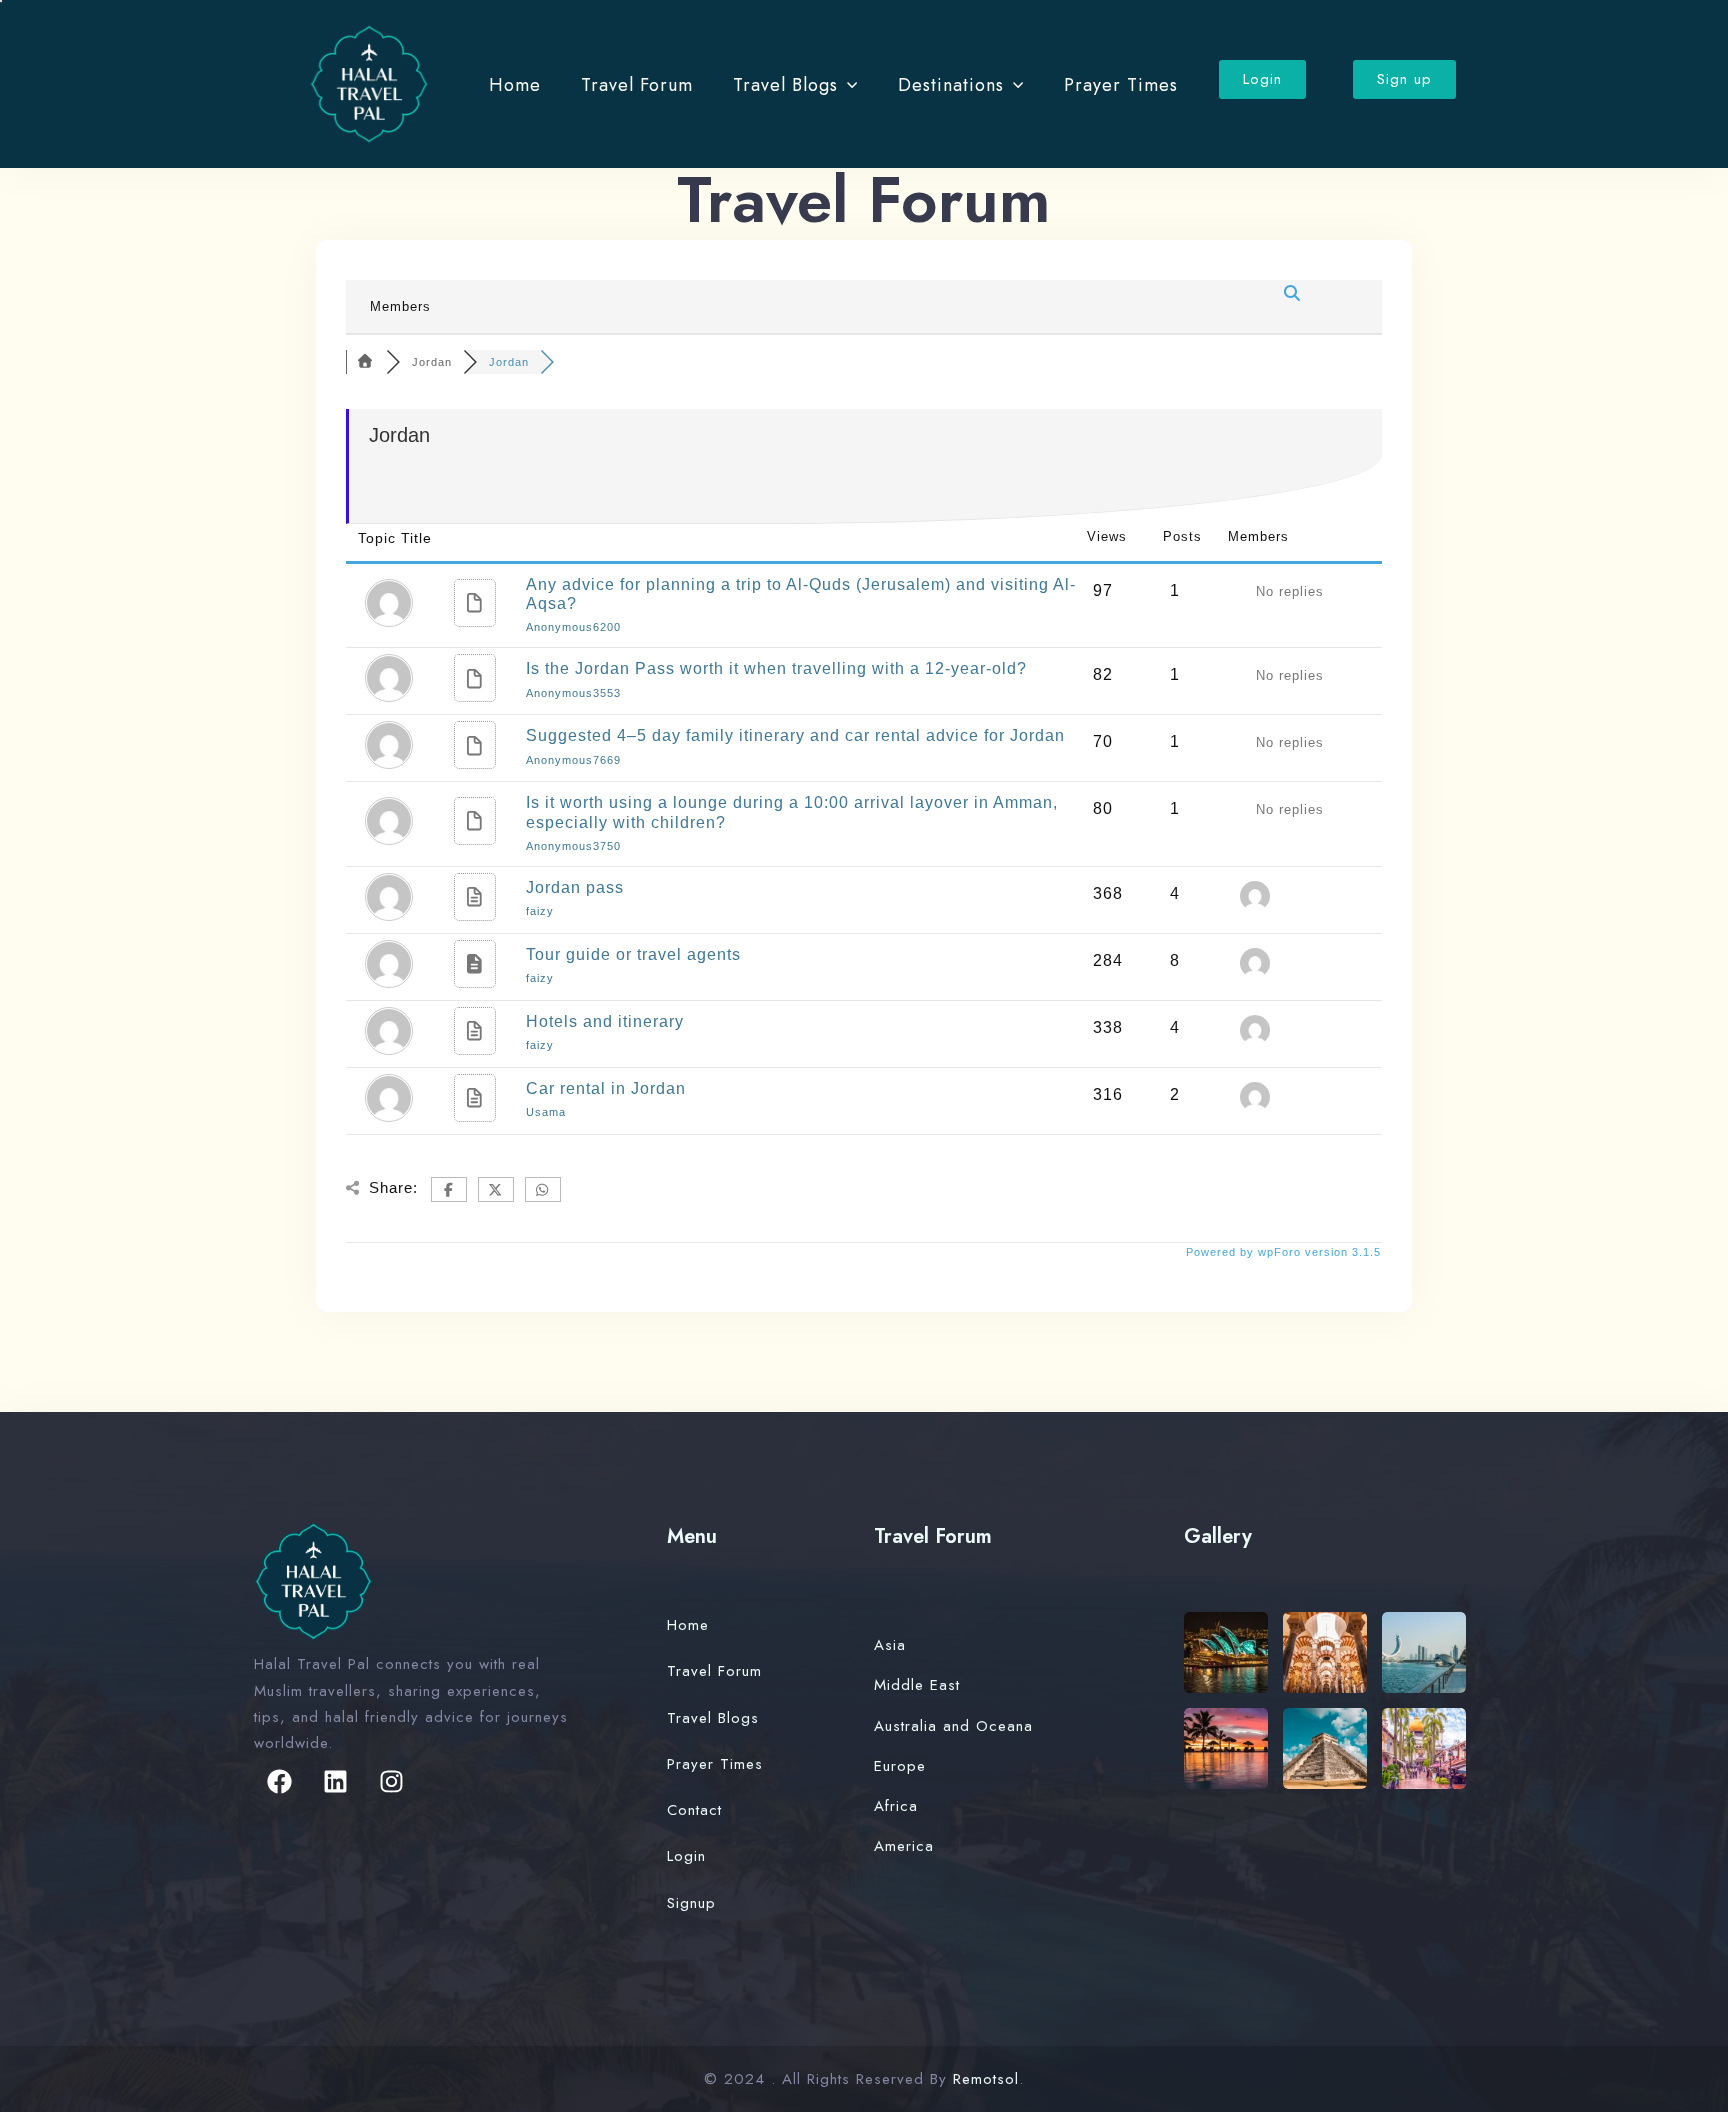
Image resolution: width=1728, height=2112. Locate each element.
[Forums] (366, 362)
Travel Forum (637, 85)
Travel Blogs (785, 85)
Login (686, 1856)
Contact (694, 1810)
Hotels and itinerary (605, 1021)
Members (400, 306)
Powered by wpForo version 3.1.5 (1281, 1252)
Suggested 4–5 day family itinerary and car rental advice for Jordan (795, 735)
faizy (540, 911)
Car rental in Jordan (606, 1088)
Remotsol (986, 2079)
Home (515, 85)
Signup (691, 1903)
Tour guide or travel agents (633, 954)
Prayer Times (1121, 85)
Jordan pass (575, 887)
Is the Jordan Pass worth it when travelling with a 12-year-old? (776, 668)
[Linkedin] (335, 1781)
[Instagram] (391, 1781)
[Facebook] (279, 1781)
